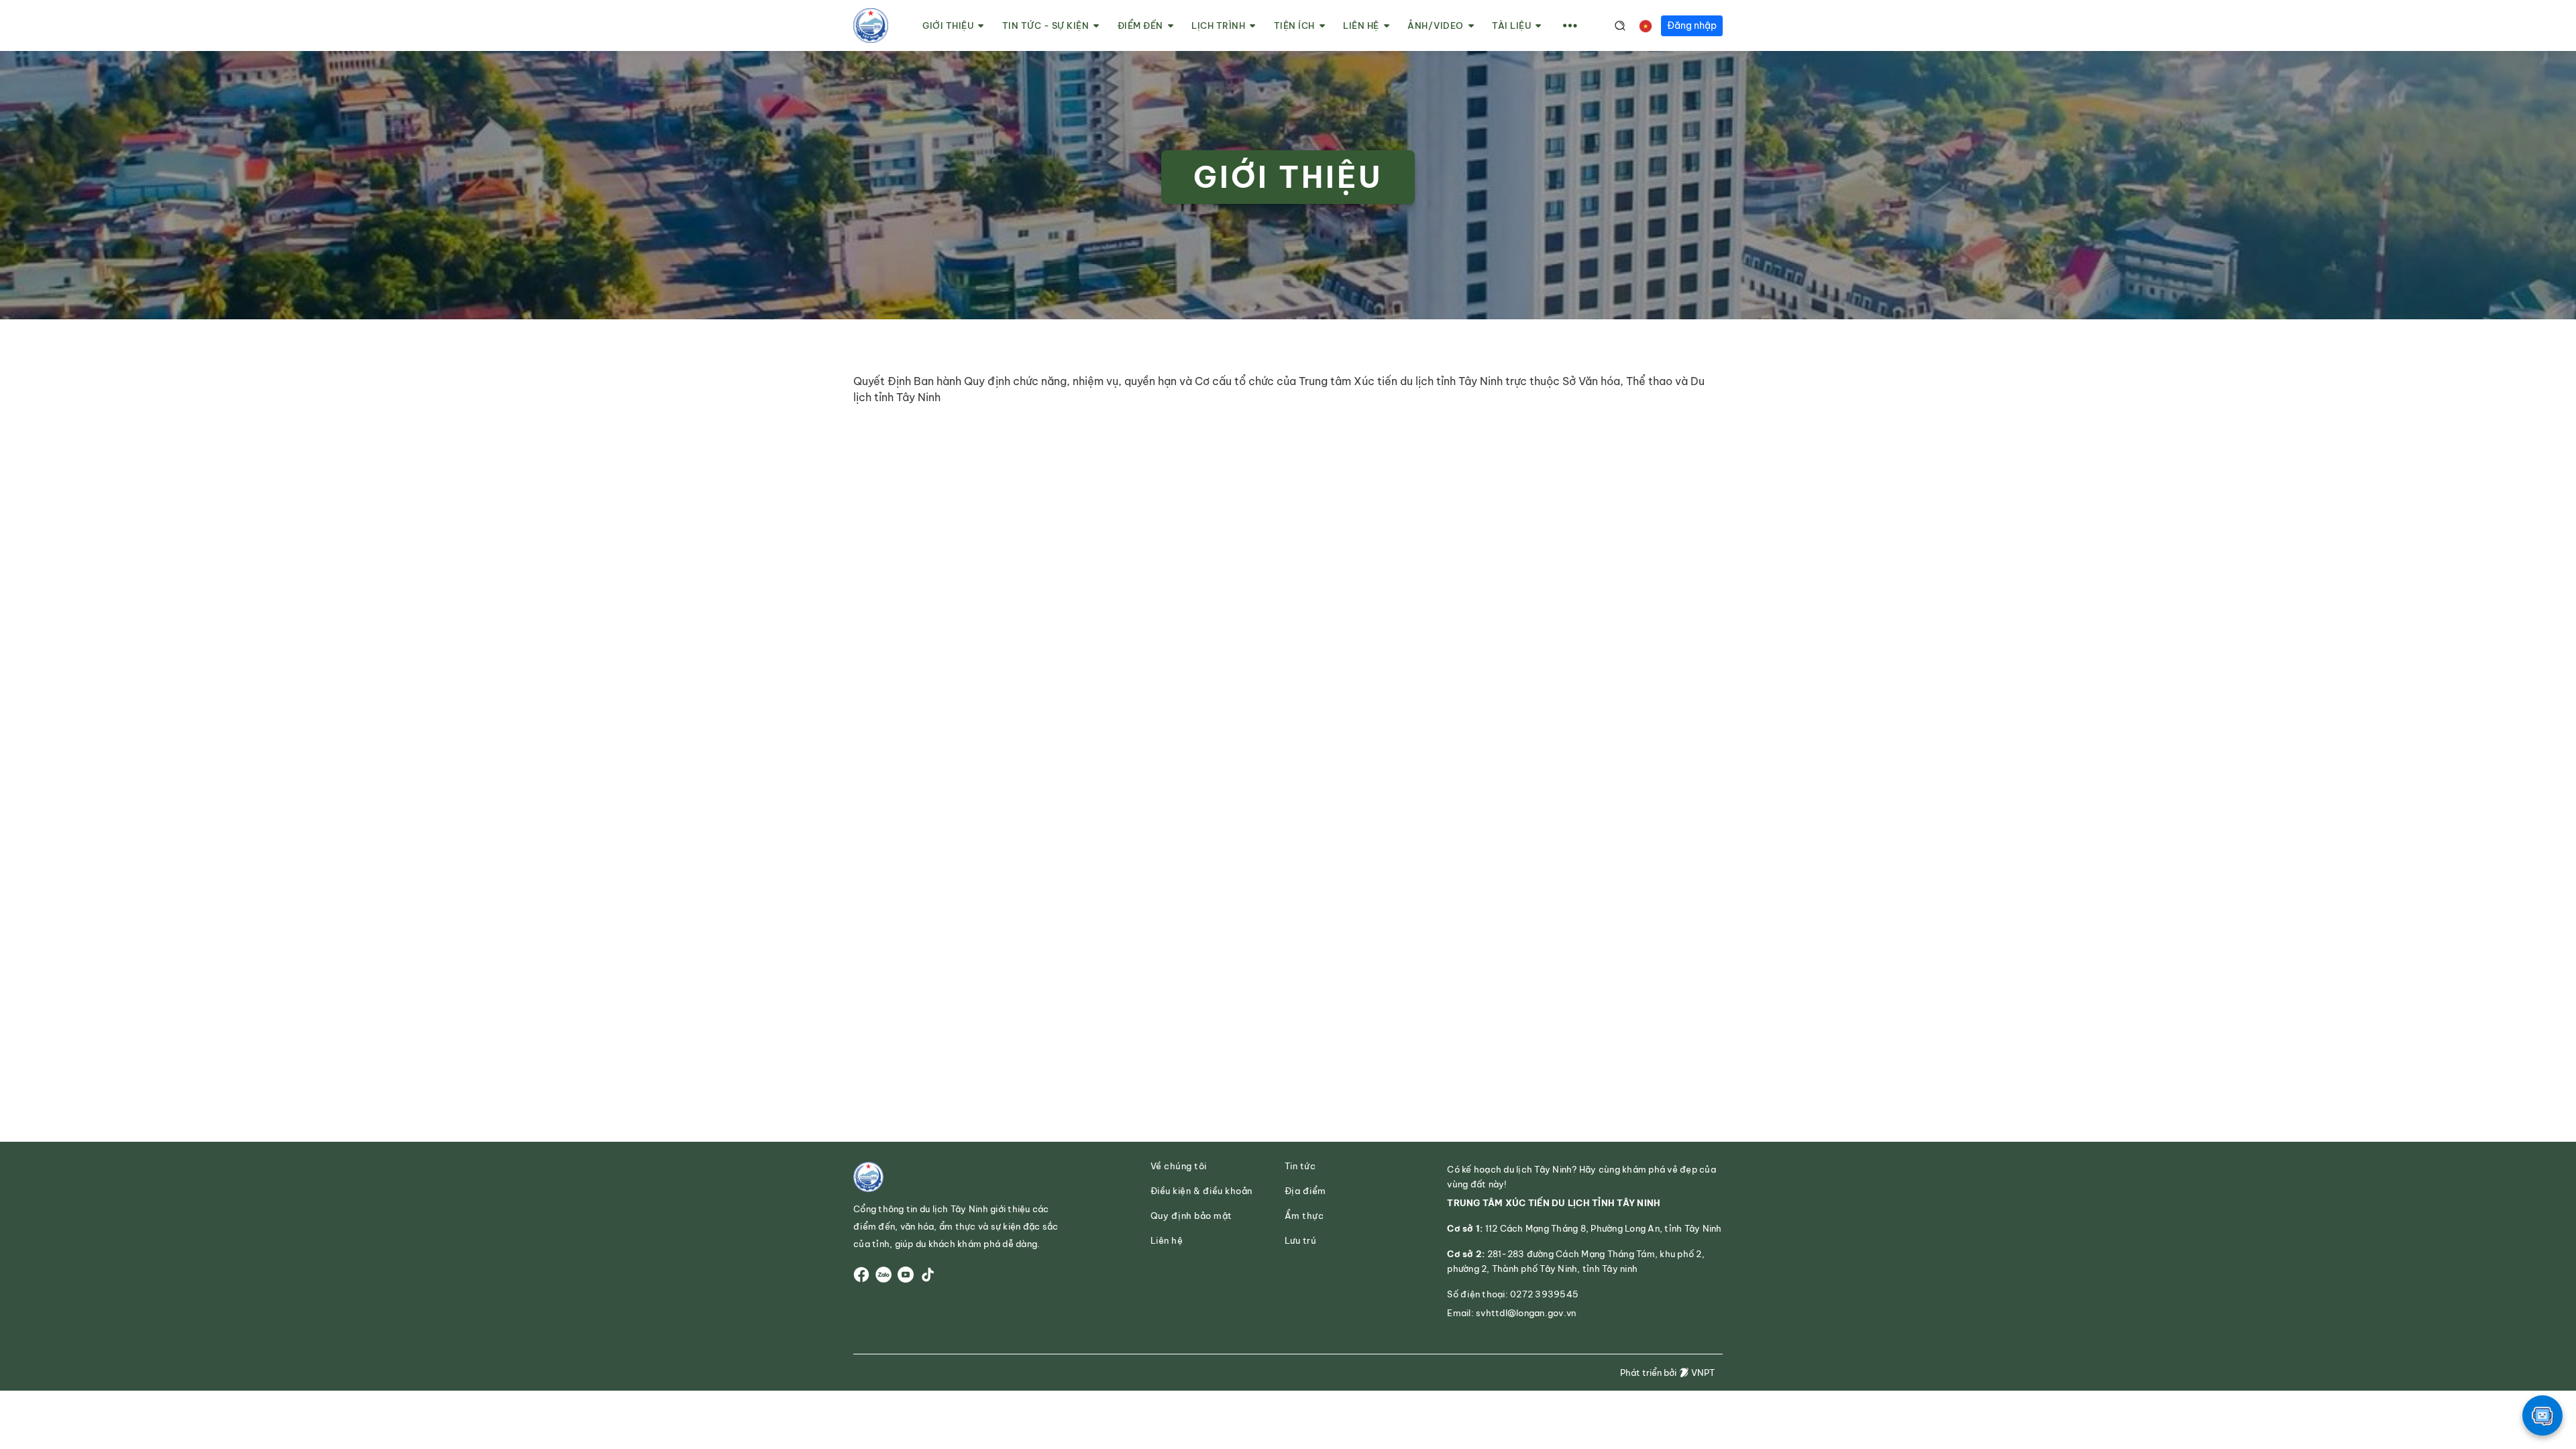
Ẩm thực (1304, 1216)
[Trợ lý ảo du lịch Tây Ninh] (2542, 1415)
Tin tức (1300, 1166)
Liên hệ (1167, 1241)
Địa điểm (1305, 1191)
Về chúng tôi (1179, 1166)
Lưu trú (1301, 1241)
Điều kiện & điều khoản (1201, 1191)
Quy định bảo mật (1191, 1216)
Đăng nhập (1692, 25)
